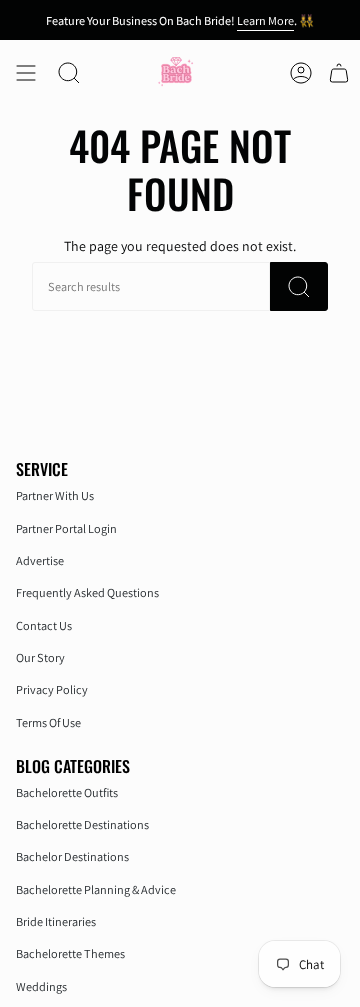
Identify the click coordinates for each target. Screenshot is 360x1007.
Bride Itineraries (56, 921)
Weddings (41, 986)
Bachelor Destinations (72, 856)
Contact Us (44, 625)
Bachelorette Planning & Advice (96, 889)
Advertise (40, 560)
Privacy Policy (52, 689)
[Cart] (339, 72)
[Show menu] (26, 72)
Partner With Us (55, 495)
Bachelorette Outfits (67, 792)
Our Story (40, 657)
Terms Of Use (48, 722)
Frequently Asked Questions (87, 592)
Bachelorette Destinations (82, 824)
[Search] (299, 286)
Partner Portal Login (66, 528)
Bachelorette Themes (70, 953)
